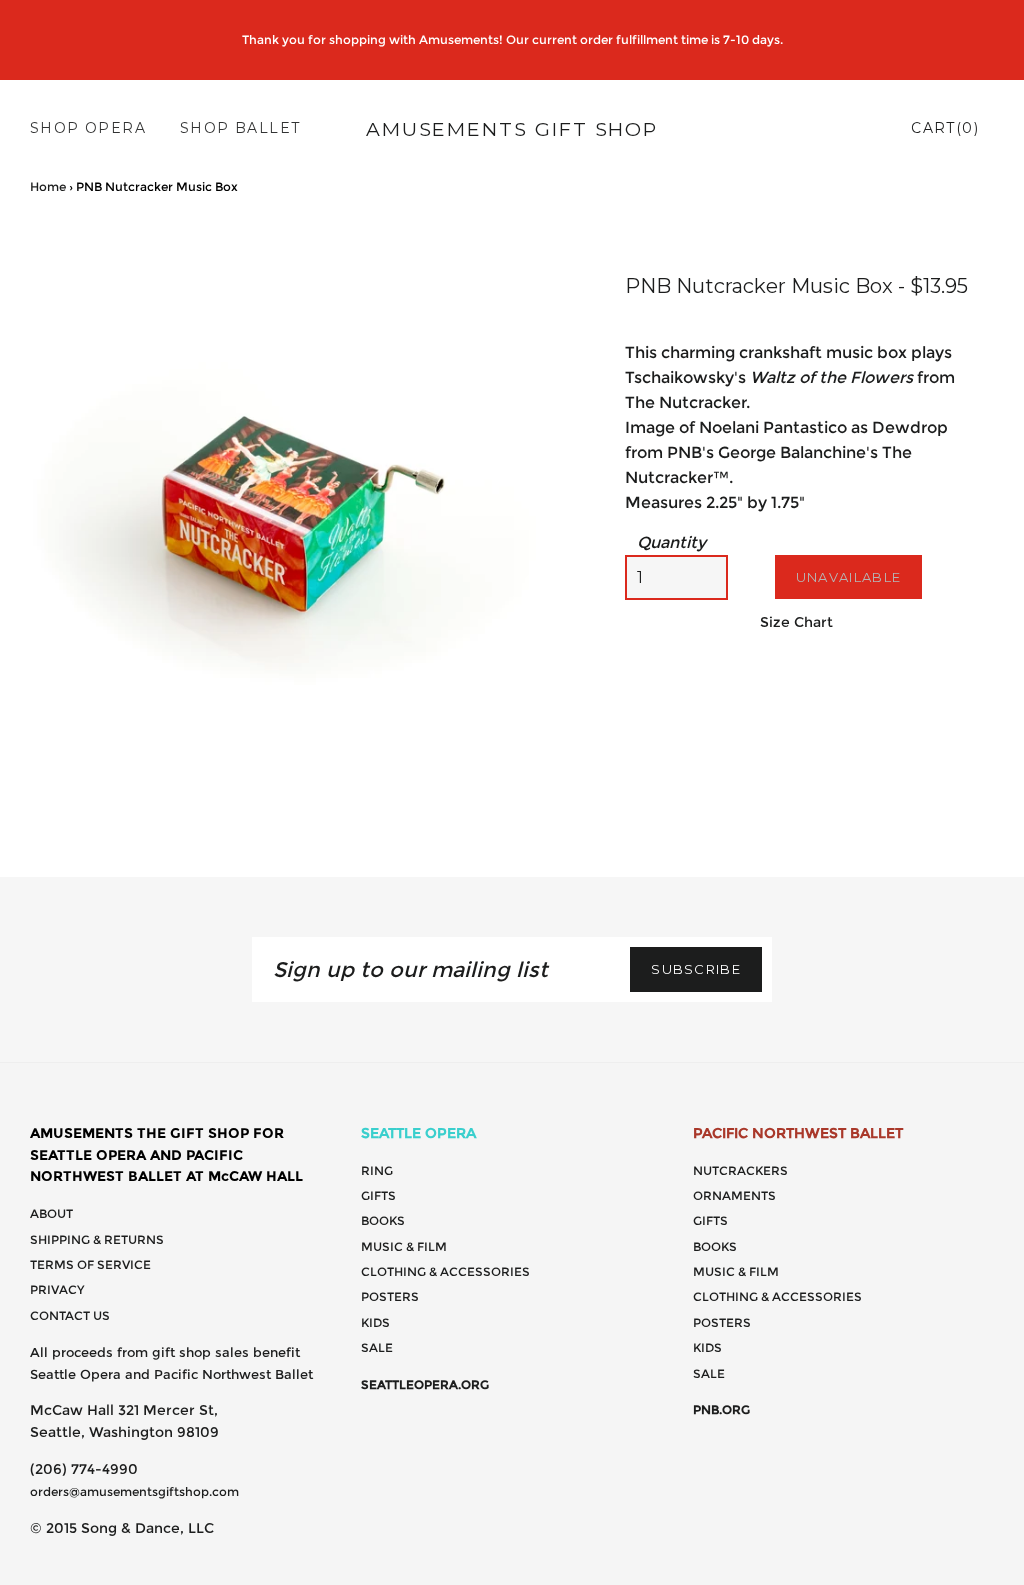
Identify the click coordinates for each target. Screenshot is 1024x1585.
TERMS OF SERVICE (90, 1264)
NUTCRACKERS (740, 1170)
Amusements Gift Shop (512, 129)
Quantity (671, 542)
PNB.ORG (721, 1409)
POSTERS (390, 1296)
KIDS (375, 1322)
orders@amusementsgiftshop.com (134, 1491)
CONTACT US (70, 1315)
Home (48, 186)
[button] (562, 245)
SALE (377, 1347)
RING (377, 1170)
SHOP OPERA (88, 128)
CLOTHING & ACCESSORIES (445, 1271)
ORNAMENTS (734, 1195)
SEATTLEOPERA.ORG (425, 1384)
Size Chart (796, 622)
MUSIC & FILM (404, 1246)
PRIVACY (57, 1289)
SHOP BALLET (240, 128)
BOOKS (383, 1220)
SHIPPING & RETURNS (97, 1239)
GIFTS (378, 1195)
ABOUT (51, 1213)
